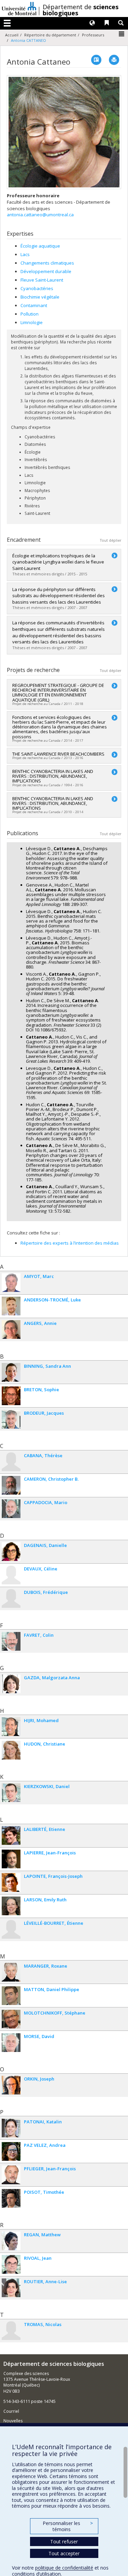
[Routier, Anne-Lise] (11, 2288)
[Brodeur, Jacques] (11, 1419)
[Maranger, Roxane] (11, 1972)
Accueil (12, 35)
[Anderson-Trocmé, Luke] (11, 1306)
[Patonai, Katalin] (11, 2128)
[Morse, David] (11, 2043)
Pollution (30, 314)
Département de (81, 10)
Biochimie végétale (40, 297)
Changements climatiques (47, 263)
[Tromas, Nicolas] (11, 2331)
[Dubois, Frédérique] (11, 1598)
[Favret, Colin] (11, 1641)
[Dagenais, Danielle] (11, 1552)
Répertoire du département (50, 35)
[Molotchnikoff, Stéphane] (11, 2019)
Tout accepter (64, 2553)
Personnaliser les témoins (68, 2526)
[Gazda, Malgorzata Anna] (11, 1684)
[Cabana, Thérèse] (11, 1462)
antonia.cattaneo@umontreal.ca (40, 215)
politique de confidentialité (64, 2568)
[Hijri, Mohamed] (11, 1727)
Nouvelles (13, 2421)
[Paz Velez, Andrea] (11, 2151)
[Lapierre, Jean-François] (11, 1859)
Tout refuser (64, 2541)
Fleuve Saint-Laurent (42, 280)
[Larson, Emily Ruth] (11, 1906)
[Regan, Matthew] (11, 2241)
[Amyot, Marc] (11, 1283)
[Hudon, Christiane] (11, 1750)
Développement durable (46, 271)
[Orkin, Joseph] (11, 2085)
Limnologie (32, 322)
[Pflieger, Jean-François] (11, 2175)
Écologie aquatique (40, 246)
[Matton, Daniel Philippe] (11, 1996)
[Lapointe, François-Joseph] (11, 1882)
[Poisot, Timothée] (11, 2198)
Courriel (11, 2411)
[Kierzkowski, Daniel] (11, 1793)
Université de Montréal (19, 9)
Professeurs (93, 35)
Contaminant (34, 305)
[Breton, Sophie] (11, 1396)
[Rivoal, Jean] (11, 2264)
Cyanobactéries (37, 288)
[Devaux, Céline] (11, 1575)
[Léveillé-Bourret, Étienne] (11, 1929)
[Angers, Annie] (11, 1329)
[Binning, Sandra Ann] (11, 1372)
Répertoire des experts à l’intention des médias (70, 1243)
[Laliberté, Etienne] (11, 1836)
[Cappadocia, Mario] (11, 1509)
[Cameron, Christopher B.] (11, 1485)
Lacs (25, 254)
